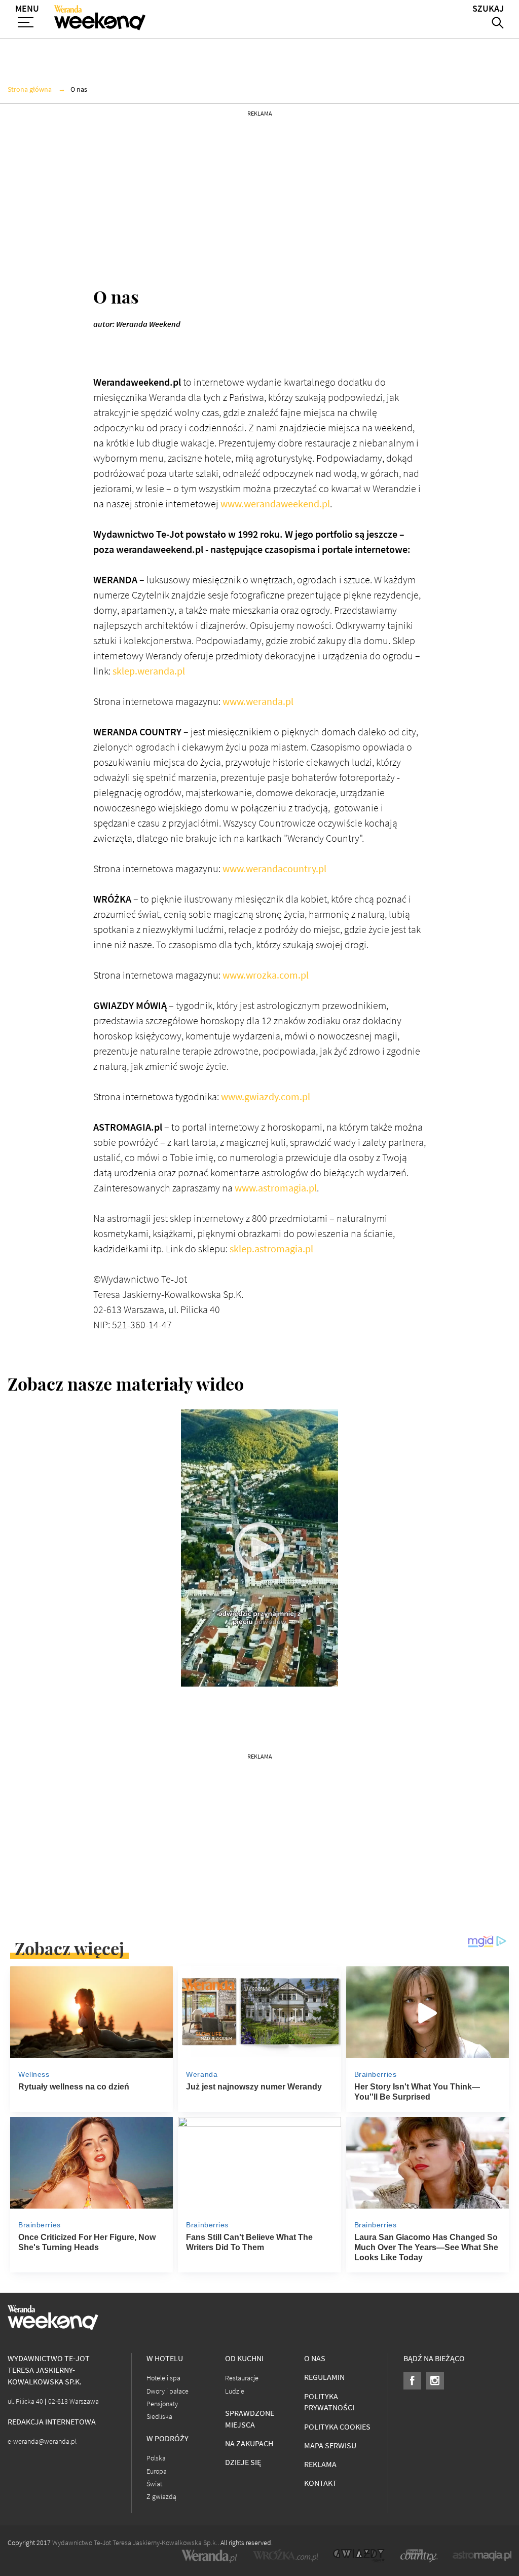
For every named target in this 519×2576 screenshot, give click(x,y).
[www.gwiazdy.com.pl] (359, 2556)
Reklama (320, 2464)
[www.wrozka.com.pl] (285, 2556)
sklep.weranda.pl (149, 671)
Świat (154, 2484)
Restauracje (242, 2378)
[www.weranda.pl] (209, 2556)
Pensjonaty (162, 2404)
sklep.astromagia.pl (271, 1249)
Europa (157, 2471)
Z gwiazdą (161, 2497)
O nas (315, 2358)
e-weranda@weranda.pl (42, 2441)
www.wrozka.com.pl (266, 975)
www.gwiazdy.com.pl (266, 1097)
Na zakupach (249, 2443)
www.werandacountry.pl (274, 869)
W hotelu (165, 2358)
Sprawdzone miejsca (250, 2419)
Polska (156, 2458)
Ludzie (235, 2391)
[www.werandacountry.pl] (419, 2556)
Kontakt (321, 2483)
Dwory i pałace (168, 2391)
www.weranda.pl (258, 702)
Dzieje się (243, 2462)
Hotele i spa (163, 2378)
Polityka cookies (337, 2427)
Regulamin (324, 2377)
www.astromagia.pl (276, 1188)
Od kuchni (244, 2358)
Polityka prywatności (329, 2402)
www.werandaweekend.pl (275, 504)
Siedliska (159, 2417)
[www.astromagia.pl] (482, 2556)
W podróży (168, 2438)
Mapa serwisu (330, 2446)
